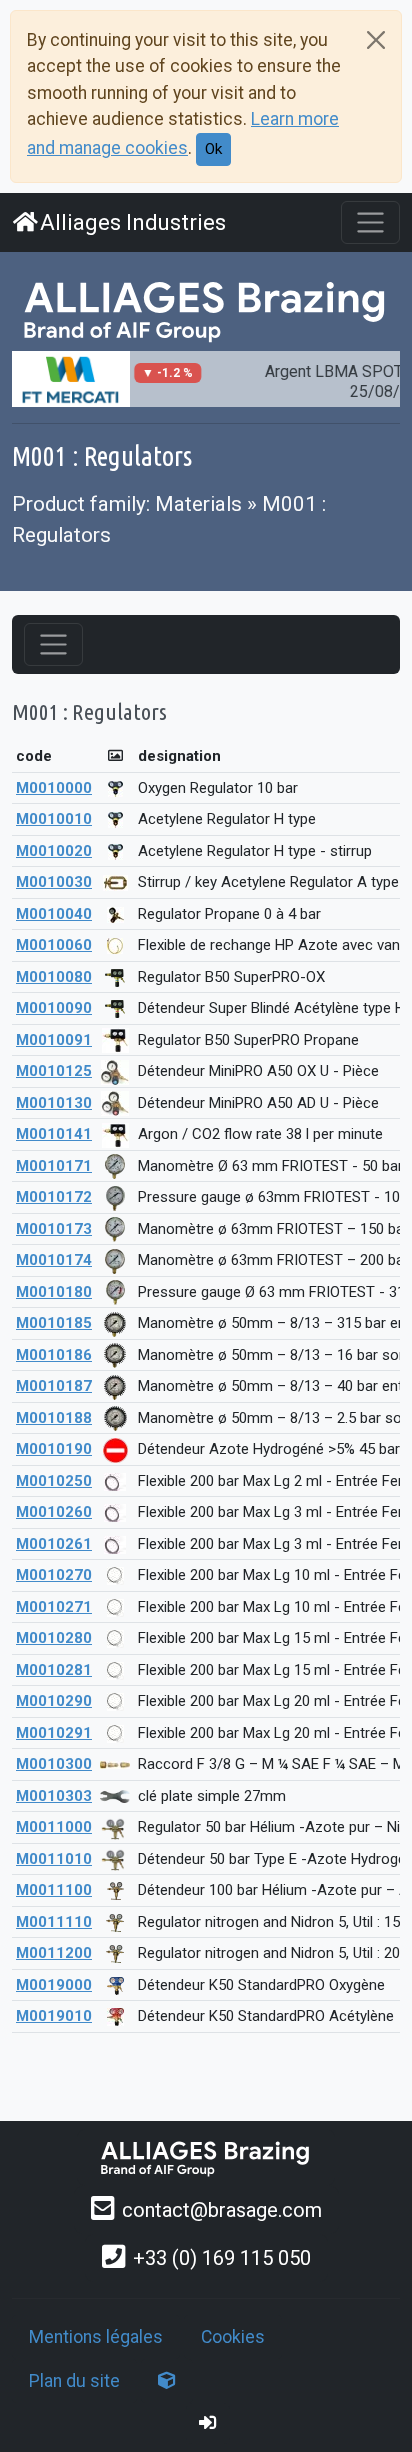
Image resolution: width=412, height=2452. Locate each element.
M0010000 (54, 788)
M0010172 (54, 1197)
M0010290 (54, 1701)
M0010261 (54, 1544)
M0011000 (54, 1827)
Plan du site (74, 2381)
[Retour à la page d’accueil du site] (206, 310)
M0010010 (54, 819)
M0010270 (54, 1575)
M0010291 (54, 1733)
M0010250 (54, 1481)
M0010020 (54, 851)
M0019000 (54, 1985)
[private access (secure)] (208, 2423)
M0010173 (54, 1229)
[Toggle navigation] (370, 222)
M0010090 (54, 1008)
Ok (213, 149)
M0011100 (54, 1890)
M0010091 (54, 1040)
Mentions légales (96, 2337)
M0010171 (54, 1166)
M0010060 (54, 945)
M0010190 (54, 1449)
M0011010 (54, 1859)
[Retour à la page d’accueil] (206, 2157)
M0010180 (54, 1292)
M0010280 (54, 1638)
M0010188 (54, 1418)
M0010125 (54, 1071)
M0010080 (54, 977)
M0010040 (54, 914)
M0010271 (54, 1607)
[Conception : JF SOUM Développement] (167, 2381)
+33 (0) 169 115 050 (222, 2258)
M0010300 (54, 1764)
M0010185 (54, 1323)
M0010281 (54, 1670)
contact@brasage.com (222, 2210)
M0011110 (54, 1922)
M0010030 (54, 882)
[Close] (376, 40)
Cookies (233, 2337)
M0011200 (54, 1953)
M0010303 (54, 1796)
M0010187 (54, 1386)
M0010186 (54, 1355)
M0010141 (54, 1134)
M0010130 (54, 1103)
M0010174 (54, 1260)
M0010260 (54, 1512)
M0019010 (54, 2016)
